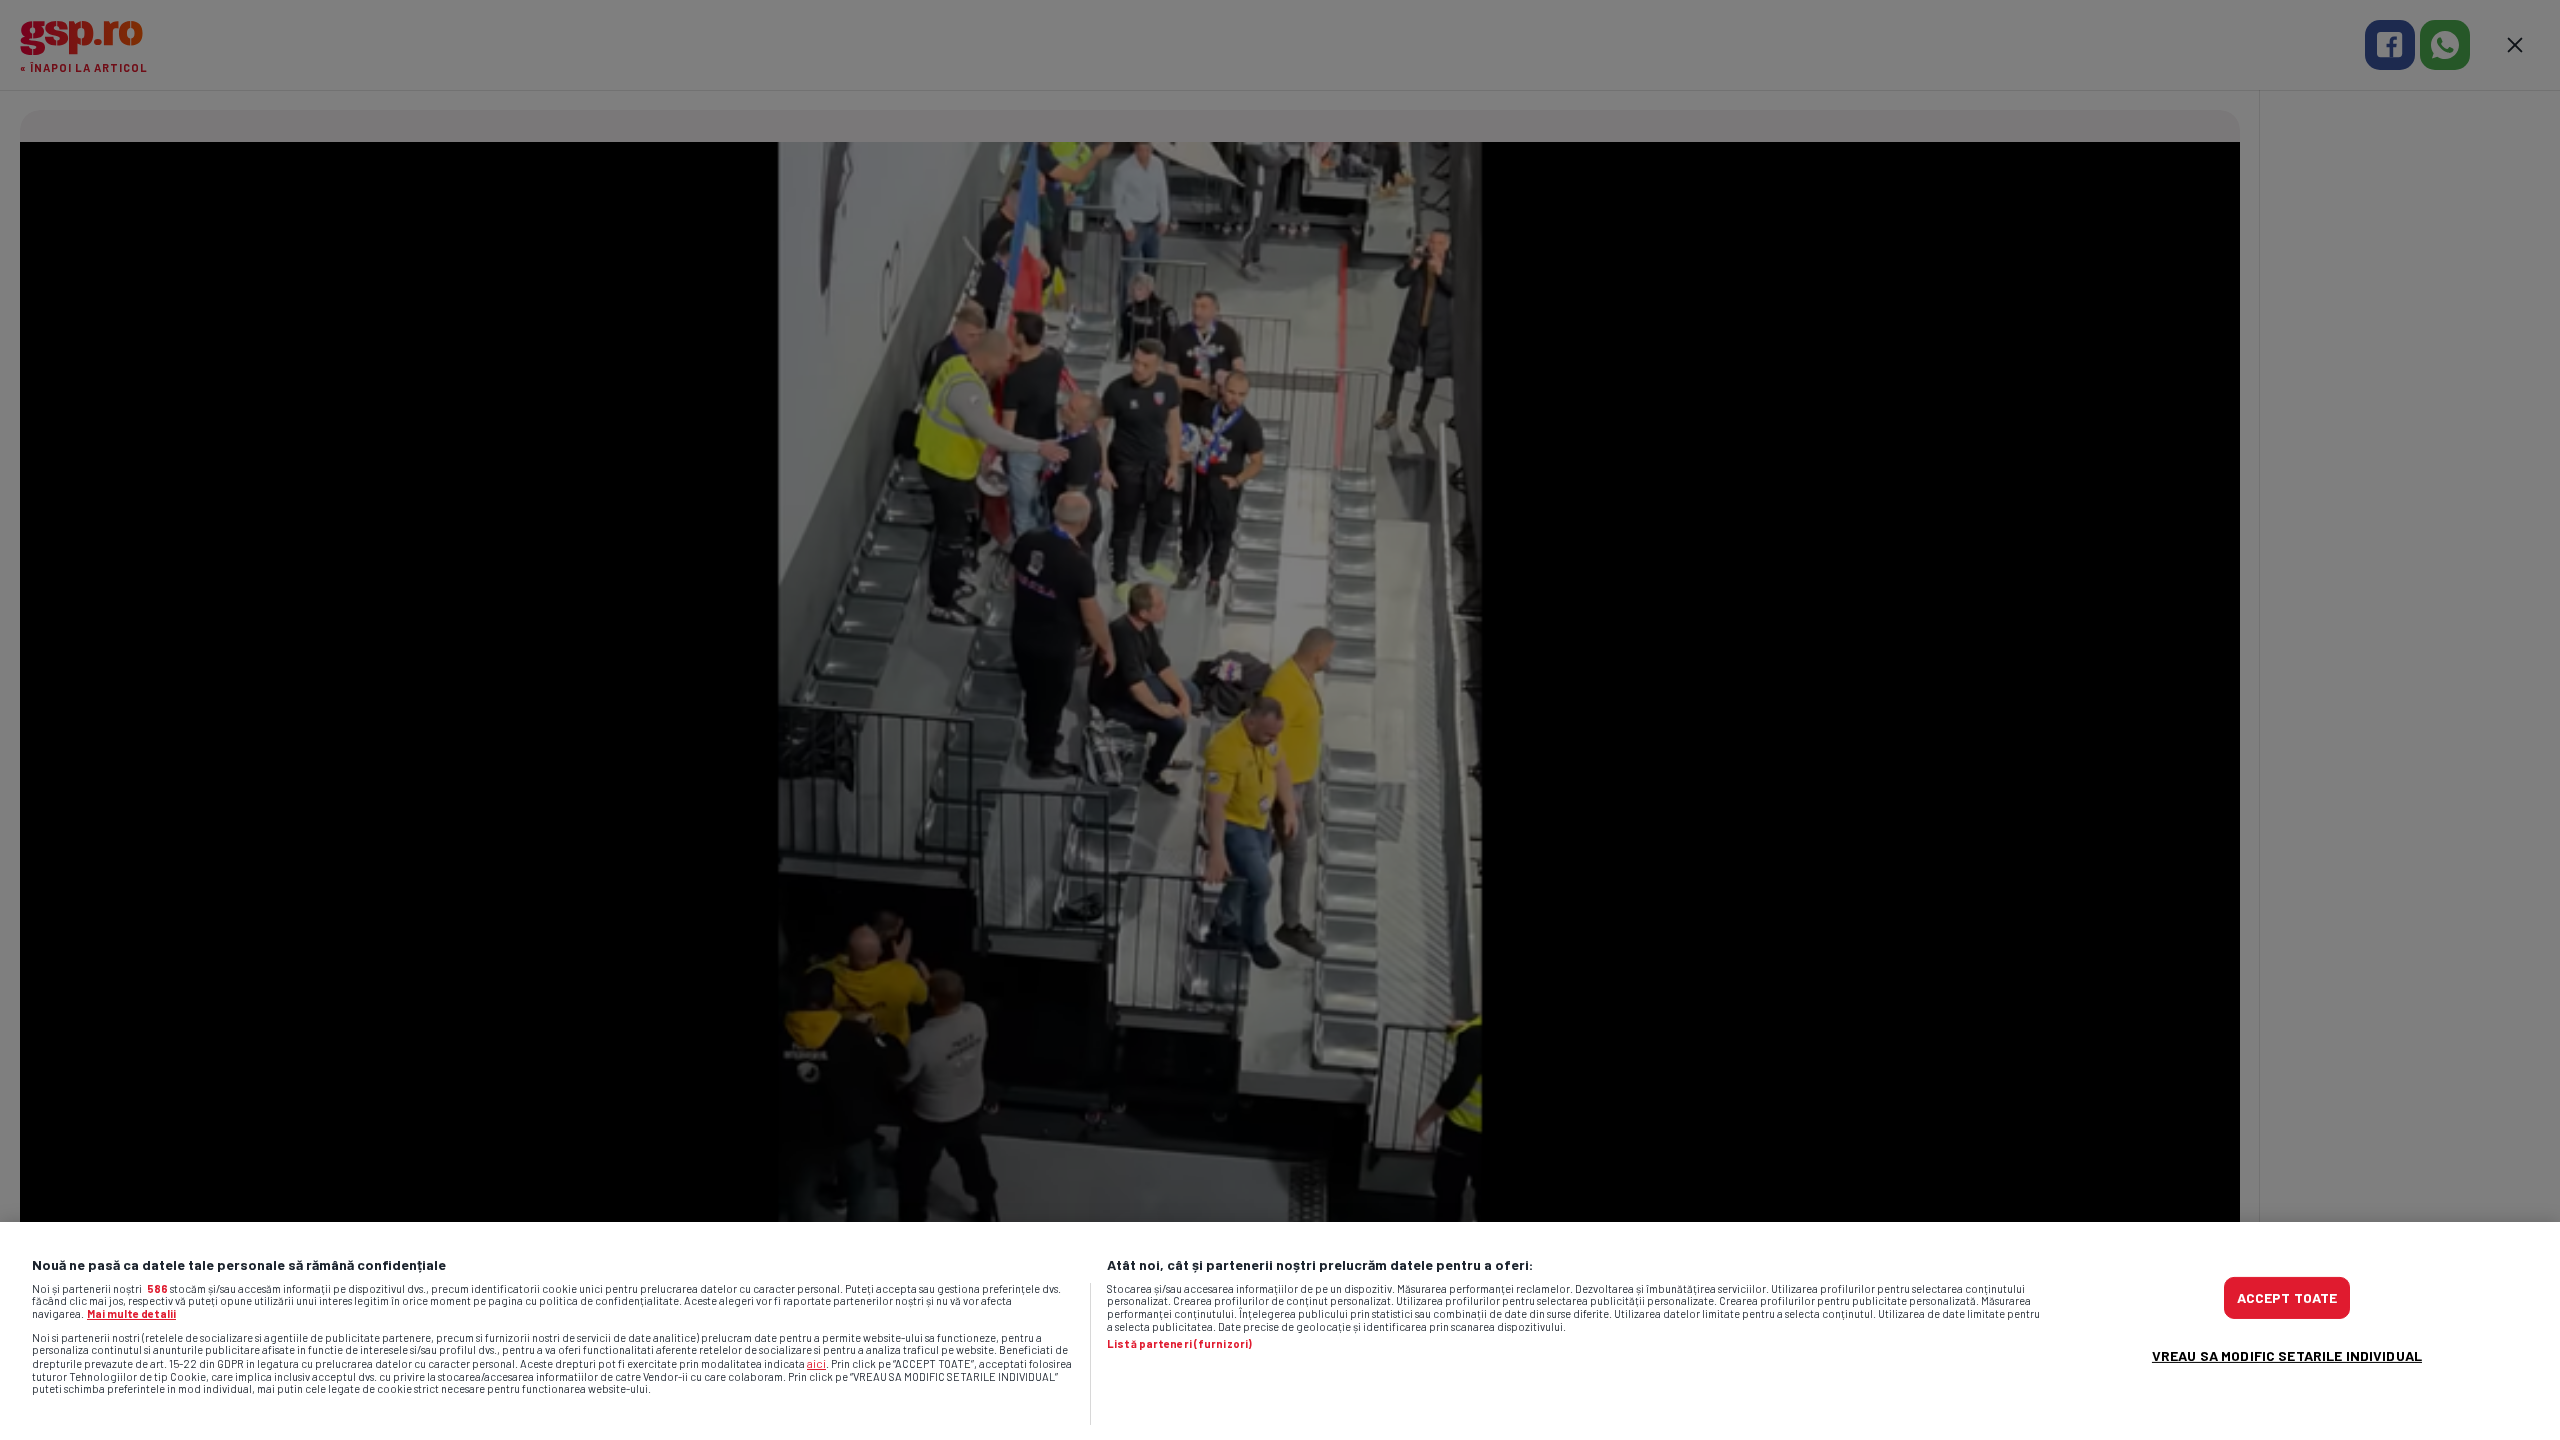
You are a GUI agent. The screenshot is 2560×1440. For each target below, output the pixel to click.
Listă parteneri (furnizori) (1179, 1344)
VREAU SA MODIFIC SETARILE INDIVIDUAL (2287, 1355)
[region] (1280, 1331)
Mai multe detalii (131, 1313)
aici (816, 1363)
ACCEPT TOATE (2287, 1297)
